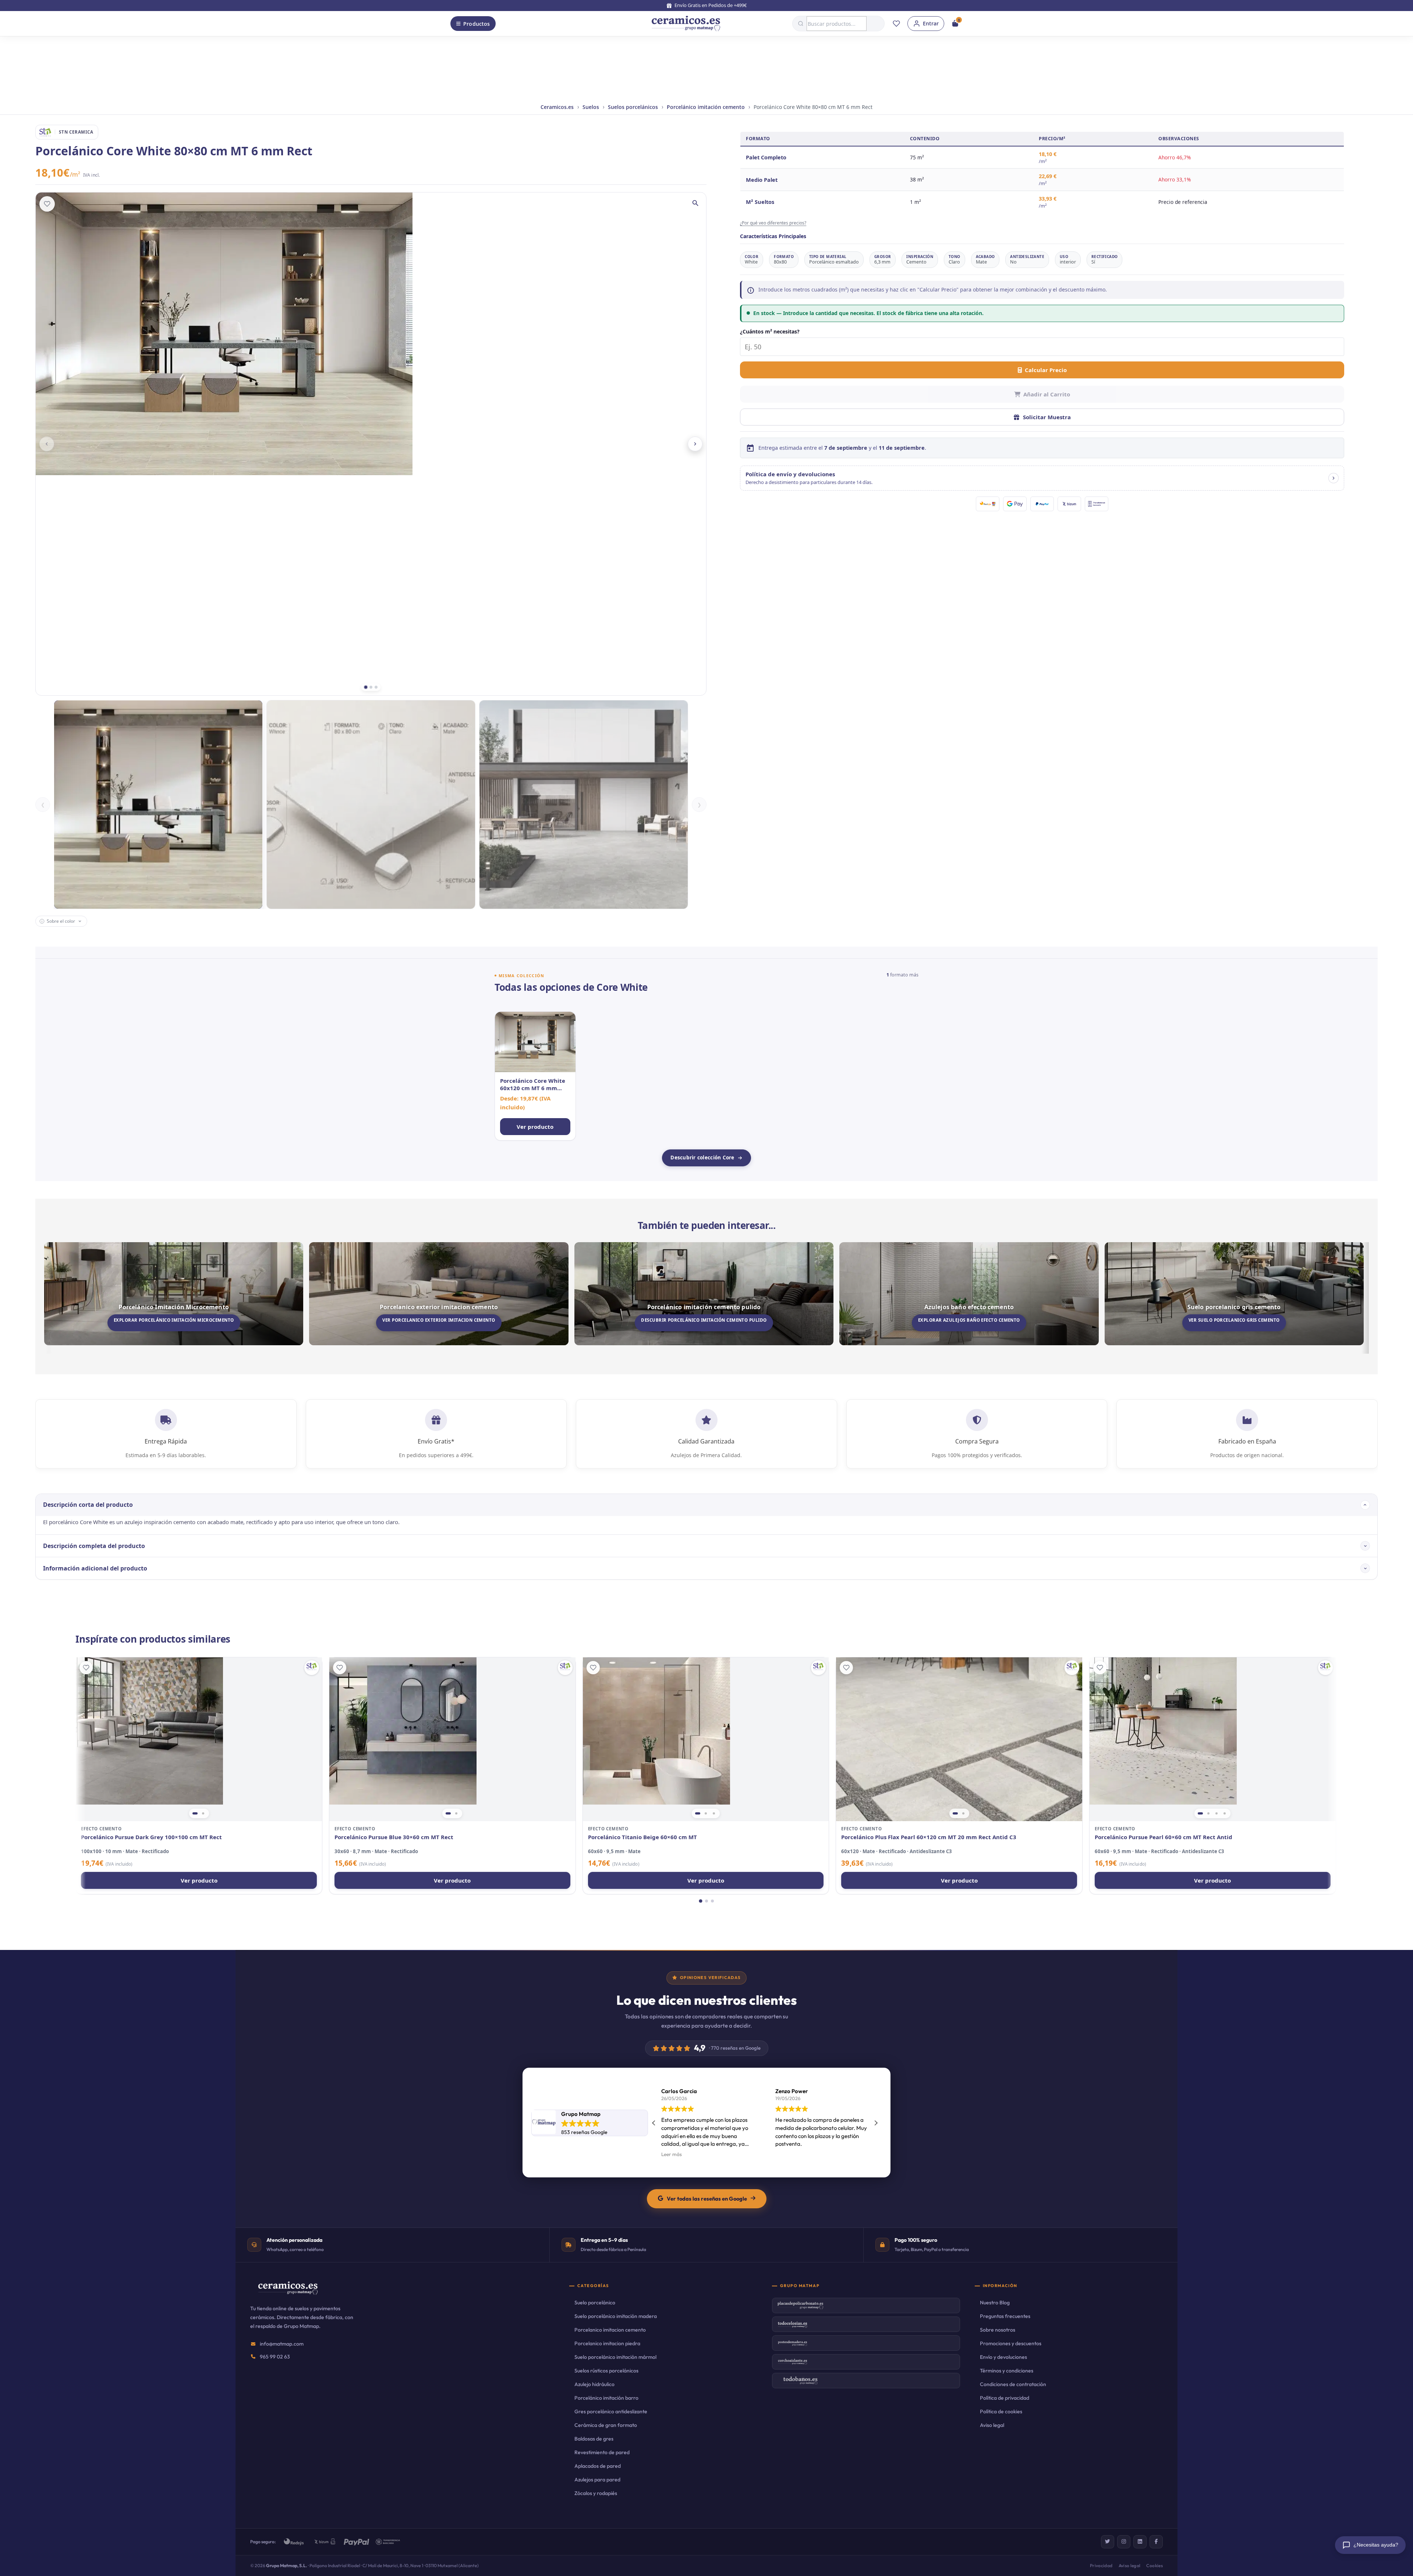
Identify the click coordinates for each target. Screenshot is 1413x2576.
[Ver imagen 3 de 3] (714, 1813)
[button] (1042, 478)
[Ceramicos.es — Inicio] (288, 2293)
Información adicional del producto (95, 1568)
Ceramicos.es (557, 107)
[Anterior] (47, 444)
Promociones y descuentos (1011, 2343)
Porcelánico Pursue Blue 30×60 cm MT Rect (394, 1837)
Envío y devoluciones (1003, 2357)
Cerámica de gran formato (606, 2425)
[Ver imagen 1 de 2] (195, 1813)
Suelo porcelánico (595, 2303)
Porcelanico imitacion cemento (610, 2330)
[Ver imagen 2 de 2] (203, 1813)
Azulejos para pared (597, 2480)
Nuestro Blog (995, 2303)
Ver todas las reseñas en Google (707, 2199)
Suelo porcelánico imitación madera (616, 2316)
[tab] (366, 687)
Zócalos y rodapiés (596, 2493)
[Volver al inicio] (686, 24)
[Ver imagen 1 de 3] (698, 1813)
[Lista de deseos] (896, 24)
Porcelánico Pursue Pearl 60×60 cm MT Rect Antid (1164, 1837)
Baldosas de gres (594, 2439)
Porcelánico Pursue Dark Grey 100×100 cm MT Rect (151, 1837)
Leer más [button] (786, 2154)
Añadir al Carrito (1047, 394)
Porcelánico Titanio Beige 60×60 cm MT (642, 1837)
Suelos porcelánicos (633, 107)
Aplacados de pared (598, 2466)
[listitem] (535, 1076)
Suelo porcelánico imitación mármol (615, 2357)
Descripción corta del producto (88, 1505)
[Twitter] (1108, 2542)
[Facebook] (1156, 2542)
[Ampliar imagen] (695, 203)
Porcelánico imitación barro (606, 2398)
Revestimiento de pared (602, 2452)
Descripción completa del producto (94, 1546)
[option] (158, 805)
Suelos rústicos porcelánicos (606, 2371)
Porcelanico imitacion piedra (607, 2343)
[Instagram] (1124, 2542)
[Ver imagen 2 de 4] (1208, 1813)
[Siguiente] (695, 444)
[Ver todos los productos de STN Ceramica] (312, 1668)
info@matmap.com (282, 2344)
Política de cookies (1001, 2411)
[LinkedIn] (1140, 2542)
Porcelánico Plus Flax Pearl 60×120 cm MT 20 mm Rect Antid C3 (929, 1837)
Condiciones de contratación (1013, 2384)
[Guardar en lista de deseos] (47, 204)
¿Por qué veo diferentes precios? (773, 223)
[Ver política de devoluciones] (1334, 478)
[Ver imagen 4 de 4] (1225, 1813)
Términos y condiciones (1007, 2371)
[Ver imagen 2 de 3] (706, 1813)
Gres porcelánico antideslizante (611, 2411)
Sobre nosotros (998, 2330)
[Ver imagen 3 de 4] (1217, 1813)
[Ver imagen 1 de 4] (1200, 1813)
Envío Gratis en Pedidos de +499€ (711, 5)
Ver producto (199, 1880)
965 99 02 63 (275, 2357)
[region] (199, 1739)
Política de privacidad (1005, 2398)
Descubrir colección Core (702, 1158)
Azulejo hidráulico (594, 2384)
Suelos (591, 107)
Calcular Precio (1046, 370)
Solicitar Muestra (1047, 417)
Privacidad (1101, 2566)
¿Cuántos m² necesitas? (770, 331)
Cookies (1155, 2566)
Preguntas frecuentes (1005, 2316)
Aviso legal (992, 2425)
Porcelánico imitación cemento (706, 107)
